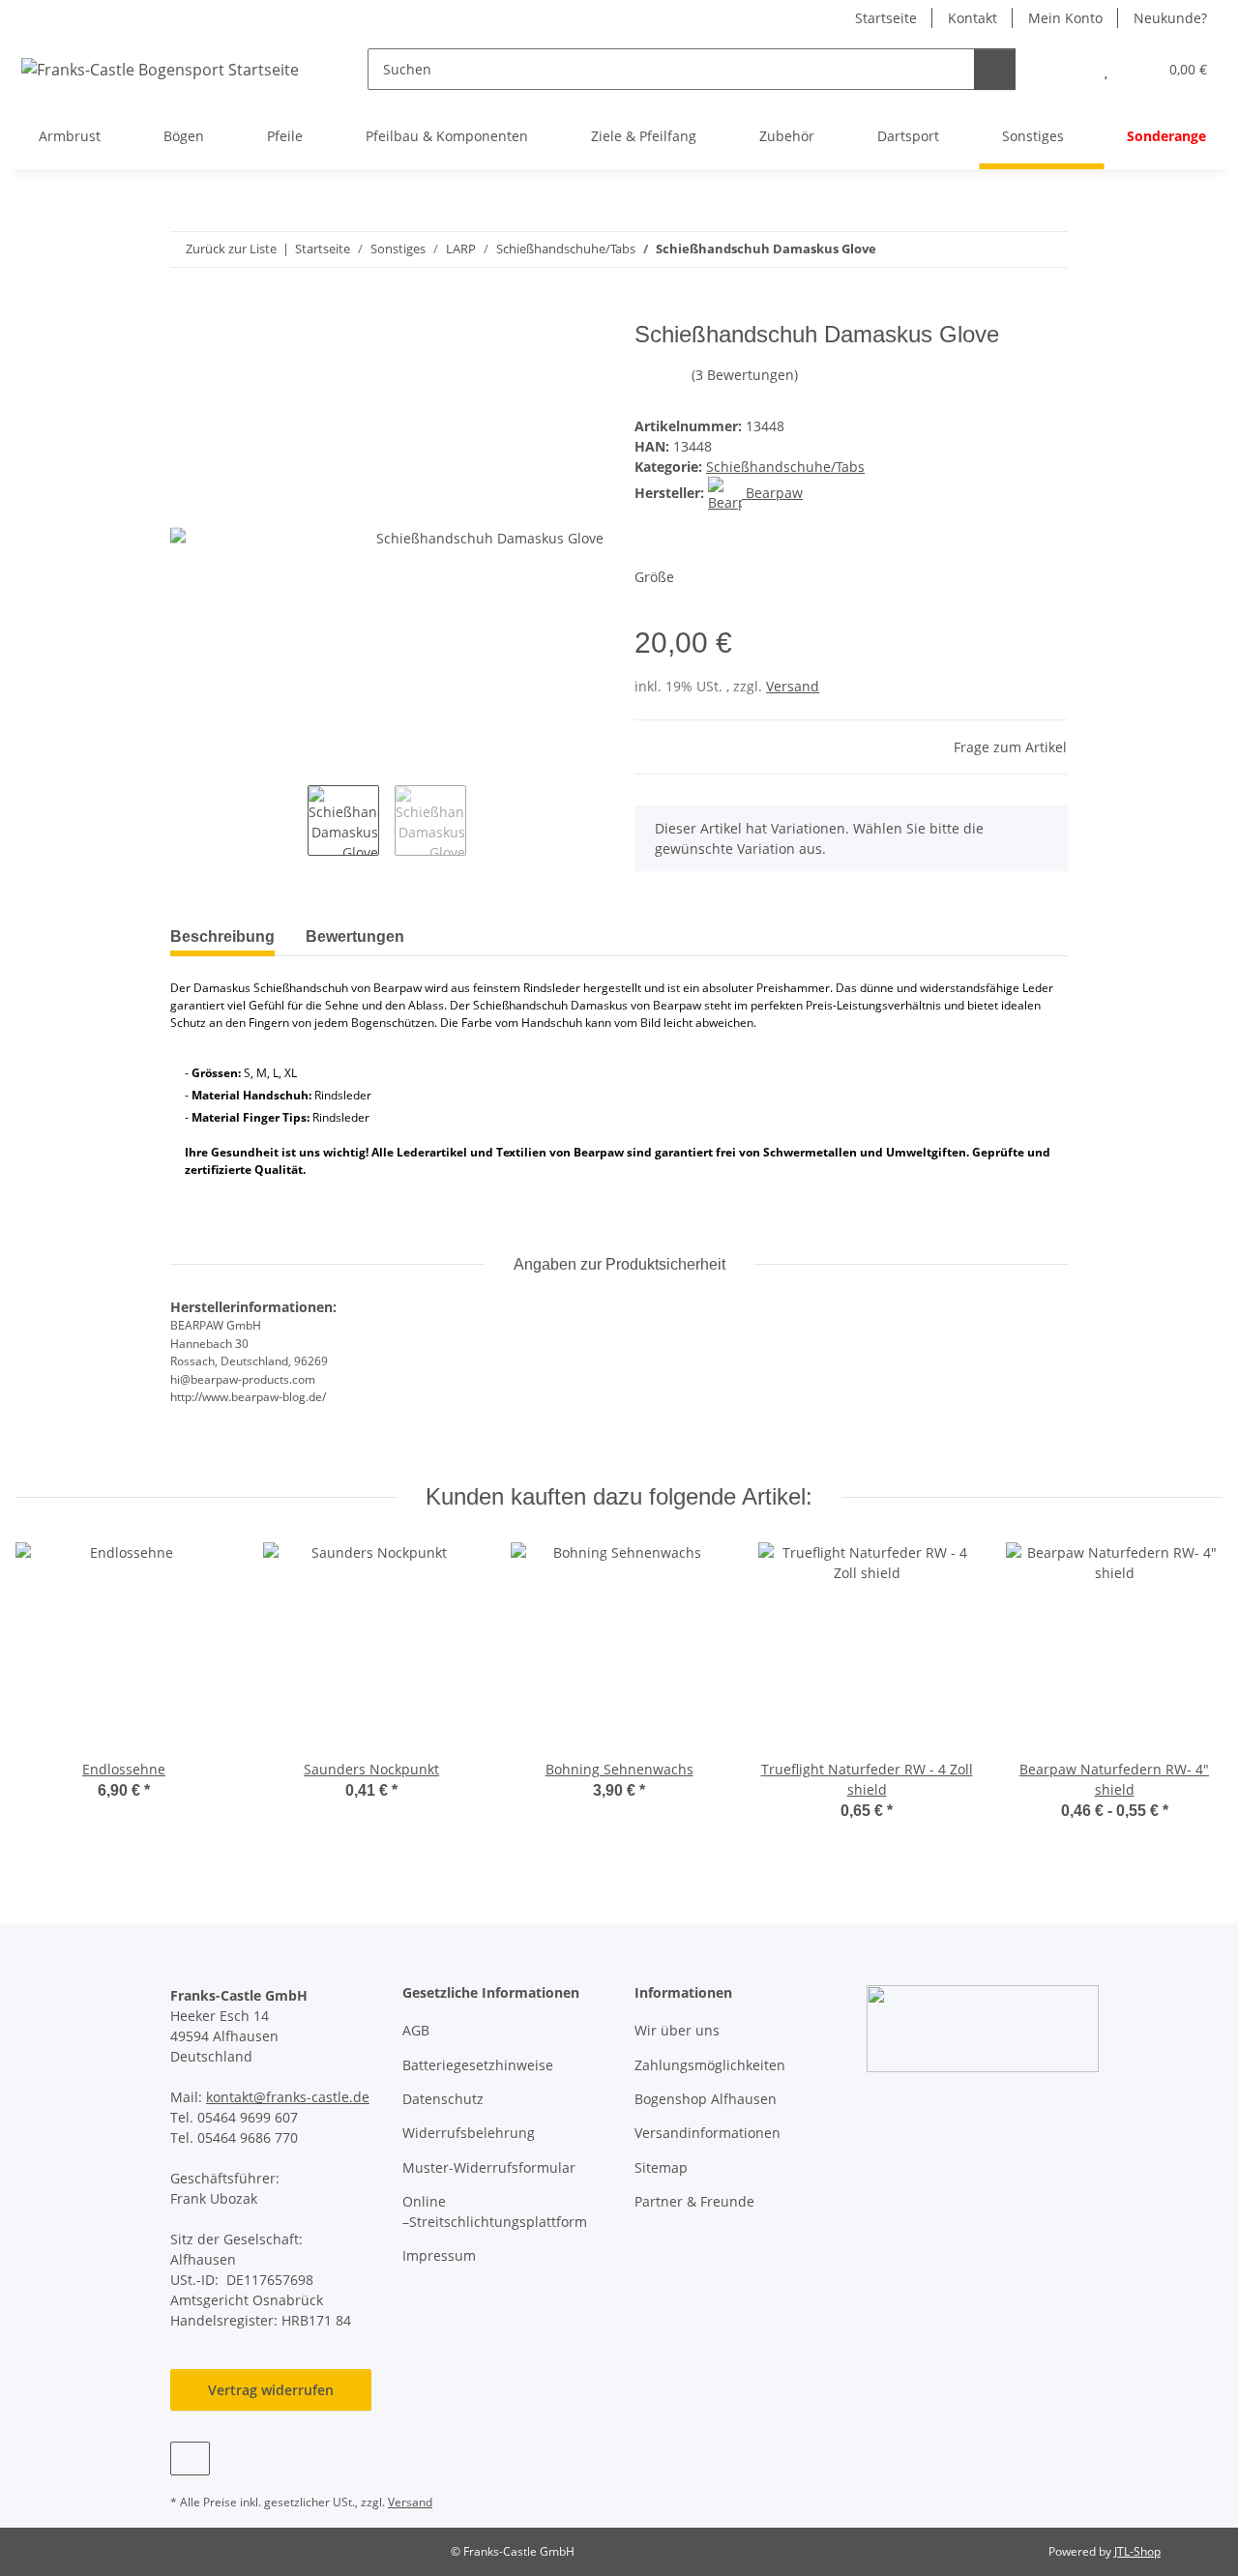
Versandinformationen (707, 2133)
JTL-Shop (1137, 2551)
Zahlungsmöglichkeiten (710, 2065)
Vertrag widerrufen (271, 2390)
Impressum (439, 2255)
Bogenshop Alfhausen (706, 2099)
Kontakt (973, 18)
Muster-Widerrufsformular (489, 2167)
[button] (1067, 69)
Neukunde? (1170, 18)
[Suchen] (995, 69)
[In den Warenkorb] (186, 310)
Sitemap (661, 2167)
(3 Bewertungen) (745, 375)
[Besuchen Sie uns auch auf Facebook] (190, 2459)
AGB (416, 2030)
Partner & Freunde (694, 2201)
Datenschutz (443, 2099)
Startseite (886, 18)
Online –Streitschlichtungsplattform (495, 2211)
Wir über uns (677, 2030)
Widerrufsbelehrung (469, 2133)
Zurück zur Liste (231, 249)
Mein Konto (1065, 18)
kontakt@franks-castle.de (288, 2097)
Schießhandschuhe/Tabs (785, 467)
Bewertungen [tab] (355, 937)
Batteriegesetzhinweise (478, 2065)
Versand (793, 686)
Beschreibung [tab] (222, 937)
